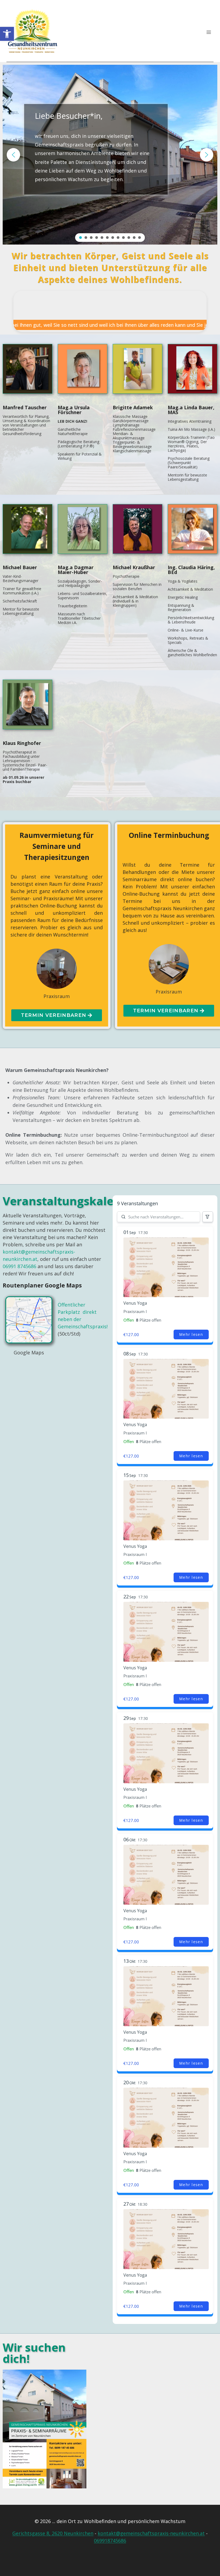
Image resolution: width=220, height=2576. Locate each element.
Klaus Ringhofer (22, 743)
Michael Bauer (20, 567)
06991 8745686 (19, 1266)
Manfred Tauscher (25, 407)
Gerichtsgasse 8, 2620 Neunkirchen (53, 2533)
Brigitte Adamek (133, 407)
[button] (7, 34)
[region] (110, 155)
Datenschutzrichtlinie (164, 2558)
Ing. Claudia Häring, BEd (191, 570)
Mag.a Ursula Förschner (74, 410)
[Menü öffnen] (209, 32)
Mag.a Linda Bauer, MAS (191, 410)
